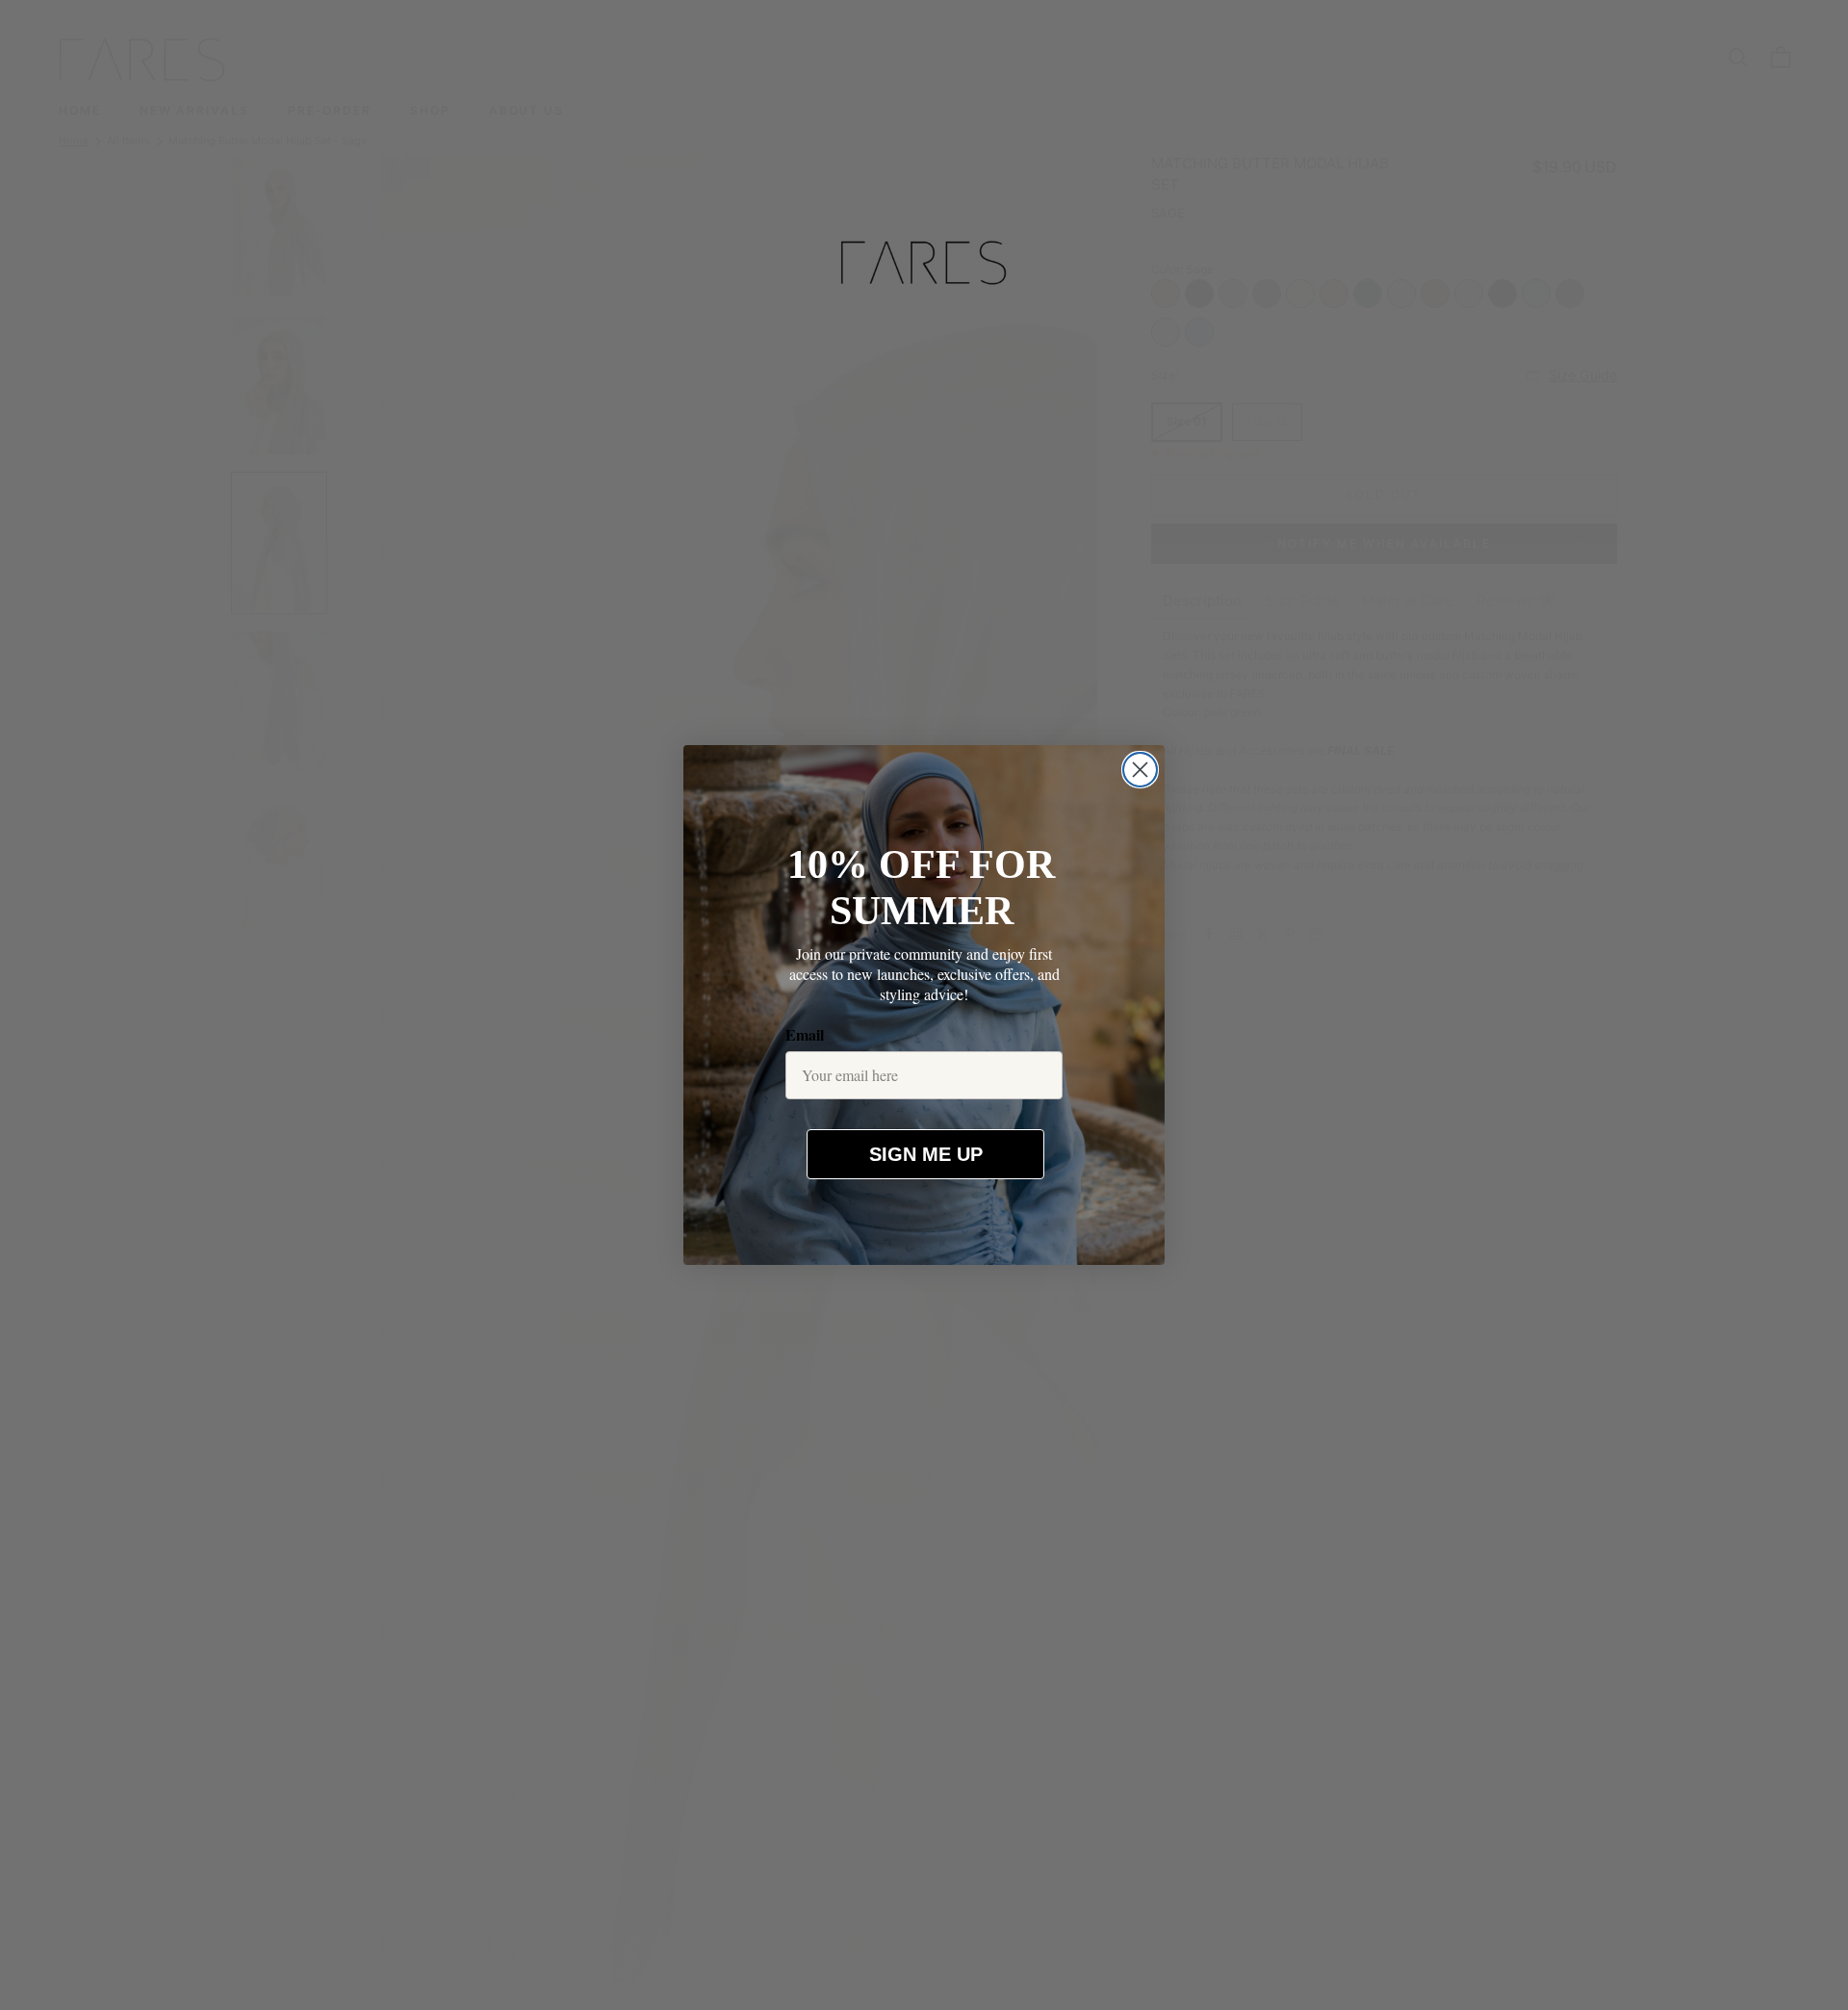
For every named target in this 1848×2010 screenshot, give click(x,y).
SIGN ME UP (926, 1154)
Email (805, 1034)
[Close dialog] (1140, 770)
